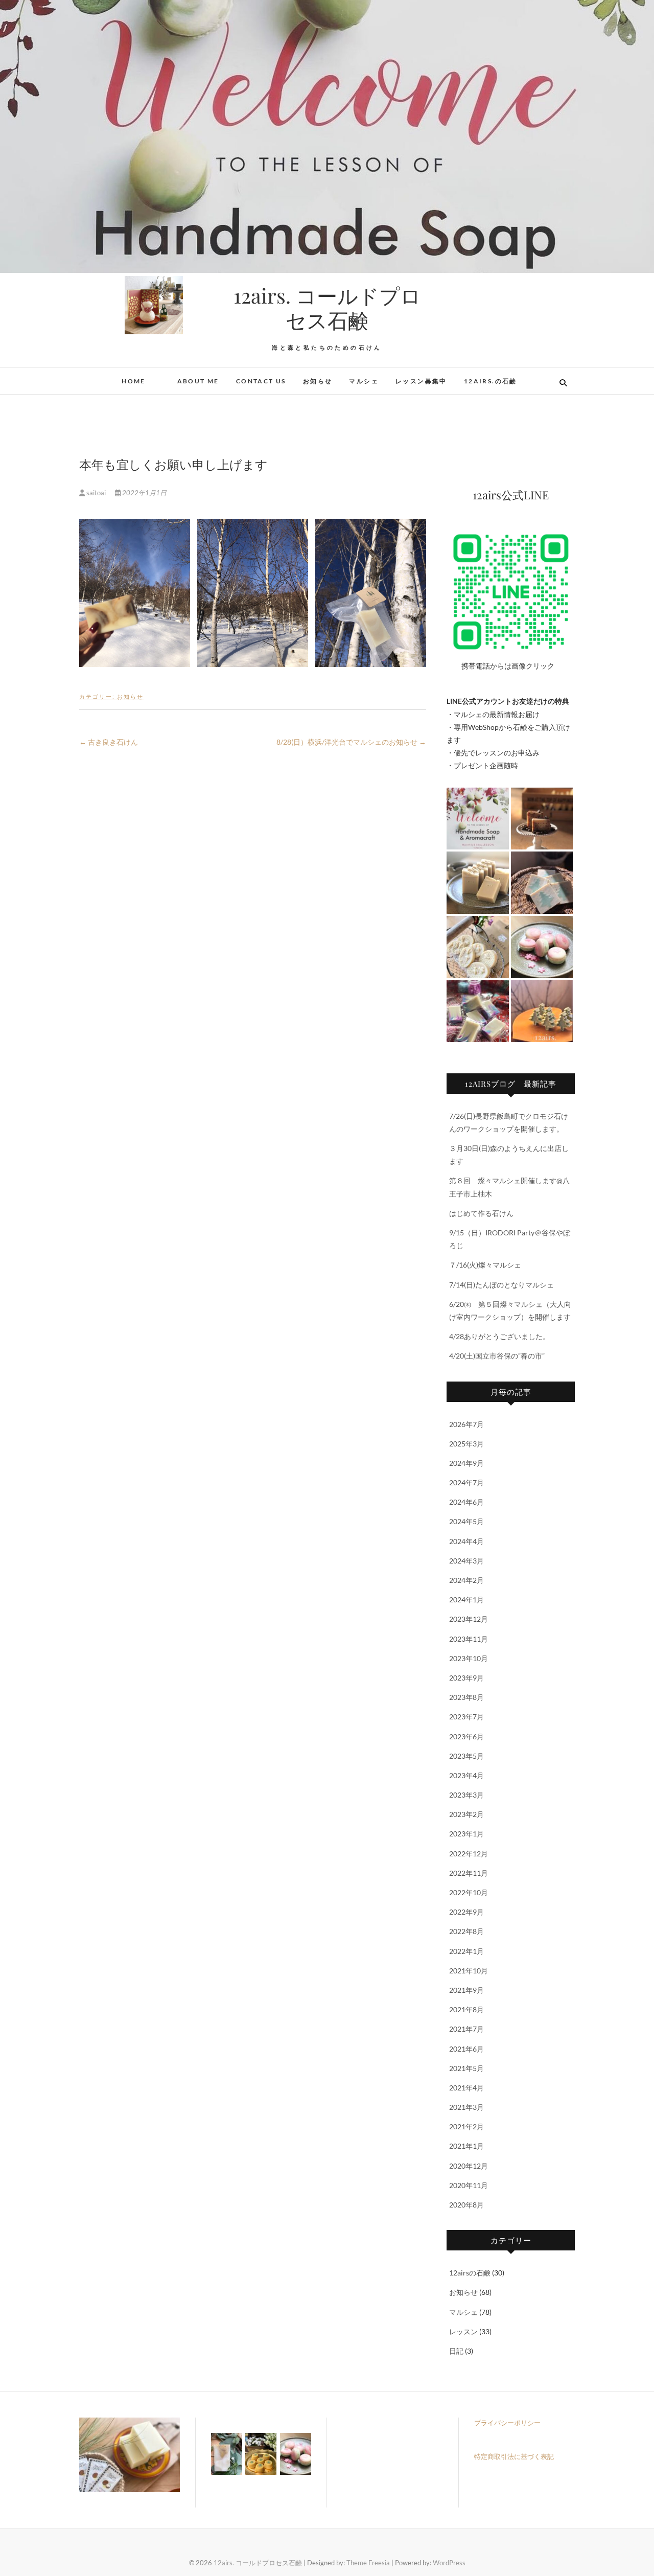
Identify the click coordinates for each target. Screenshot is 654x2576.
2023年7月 (466, 1717)
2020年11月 (469, 2185)
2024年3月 (466, 1561)
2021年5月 (466, 2068)
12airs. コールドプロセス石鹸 (327, 308)
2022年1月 (466, 1951)
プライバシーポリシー (507, 2423)
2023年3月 (466, 1795)
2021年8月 (466, 2009)
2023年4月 (466, 1775)
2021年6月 (466, 2049)
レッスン (463, 2331)
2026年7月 (466, 1424)
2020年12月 (469, 2166)
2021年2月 (466, 2126)
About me (191, 381)
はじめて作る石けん (481, 1213)
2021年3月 (466, 2107)
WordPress (449, 2563)
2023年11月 (469, 1639)
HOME (134, 381)
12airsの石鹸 (470, 2273)
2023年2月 (466, 1814)
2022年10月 (469, 1892)
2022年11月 (469, 1873)
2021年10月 (469, 1971)
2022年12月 (469, 1854)
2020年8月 (466, 2205)
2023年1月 (466, 1834)
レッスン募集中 (421, 381)
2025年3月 (466, 1444)
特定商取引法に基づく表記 (514, 2456)
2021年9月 (466, 1990)
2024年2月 (466, 1580)
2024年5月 (466, 1521)
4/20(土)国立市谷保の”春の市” (497, 1356)
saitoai (96, 493)
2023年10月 (469, 1658)
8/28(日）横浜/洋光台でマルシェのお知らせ (351, 742)
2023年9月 (466, 1678)
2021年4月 (466, 2088)
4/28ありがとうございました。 (499, 1336)
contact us (261, 381)
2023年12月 (469, 1619)
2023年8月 (466, 1697)
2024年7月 (466, 1482)
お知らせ (318, 381)
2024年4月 (466, 1541)
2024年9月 (466, 1463)
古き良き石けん (109, 742)
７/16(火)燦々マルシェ (485, 1265)
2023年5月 (466, 1756)
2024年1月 (466, 1600)
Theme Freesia (368, 2563)
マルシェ (364, 381)
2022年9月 (466, 1912)
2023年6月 (466, 1736)
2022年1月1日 (144, 493)
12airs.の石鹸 (491, 381)
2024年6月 (466, 1502)
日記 (456, 2351)
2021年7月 (466, 2029)
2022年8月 (466, 1931)
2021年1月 (466, 2146)
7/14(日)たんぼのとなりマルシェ (501, 1285)
